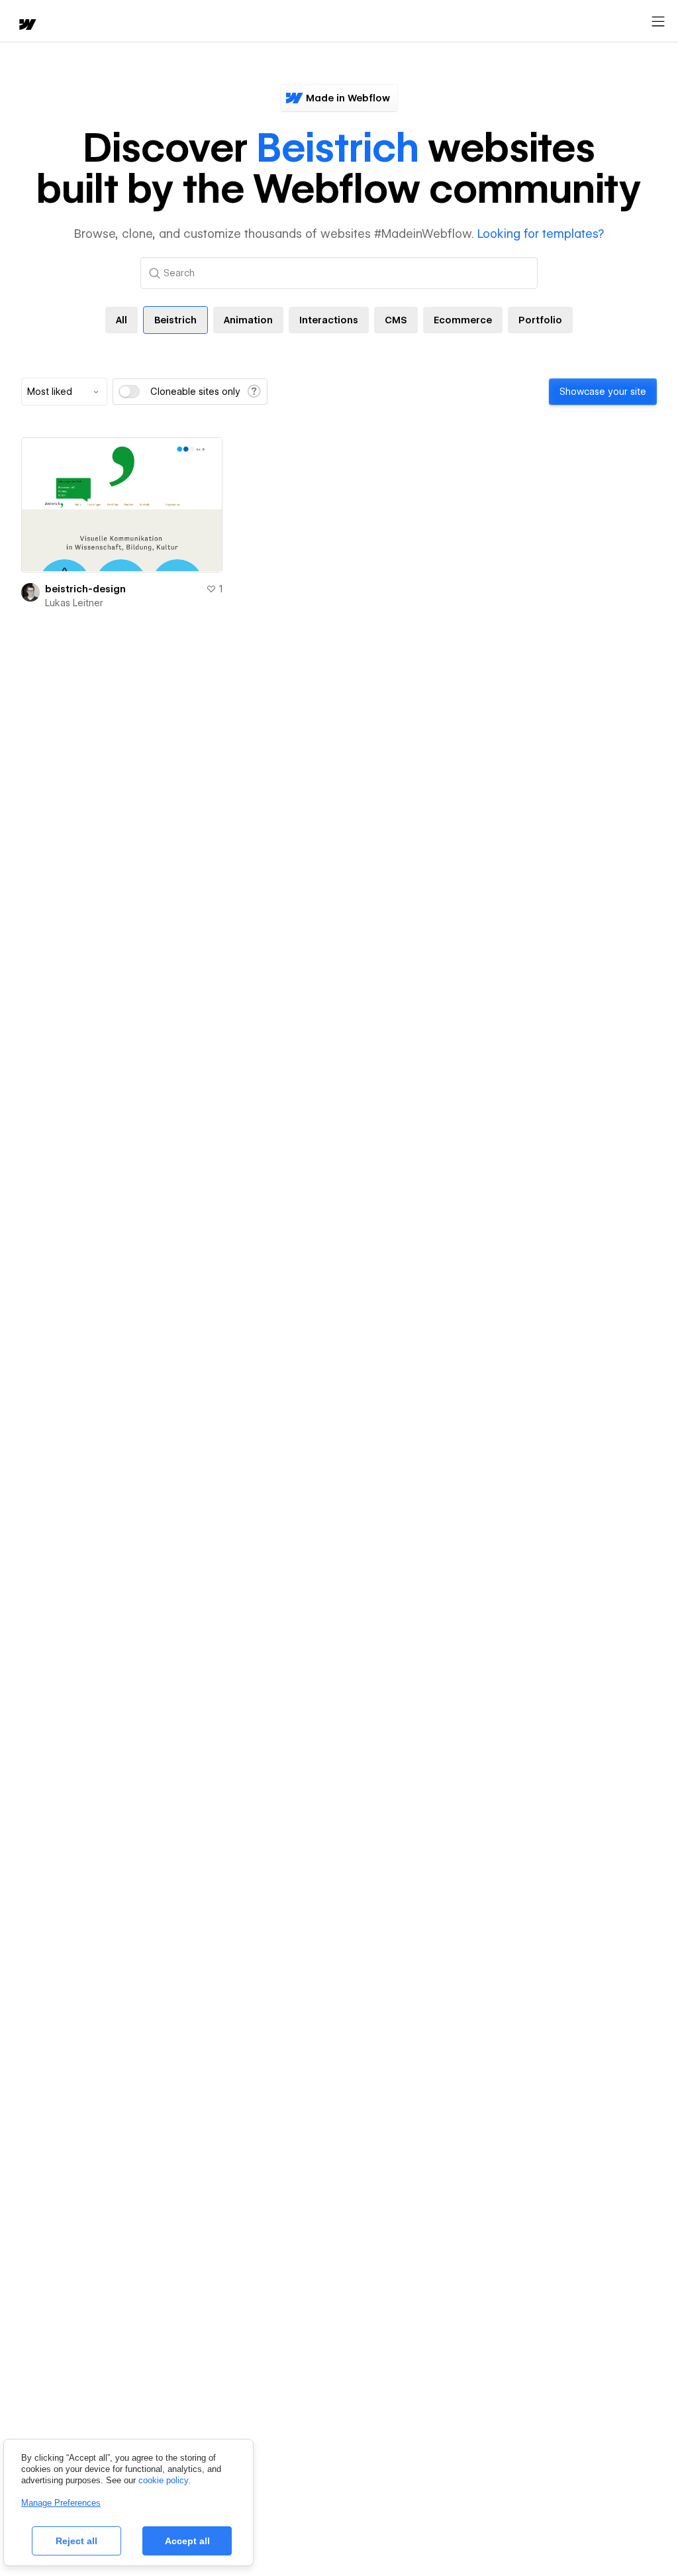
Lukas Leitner (74, 603)
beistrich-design (85, 589)
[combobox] (64, 392)
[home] (26, 26)
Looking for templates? (541, 234)
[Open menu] (658, 22)
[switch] (129, 392)
